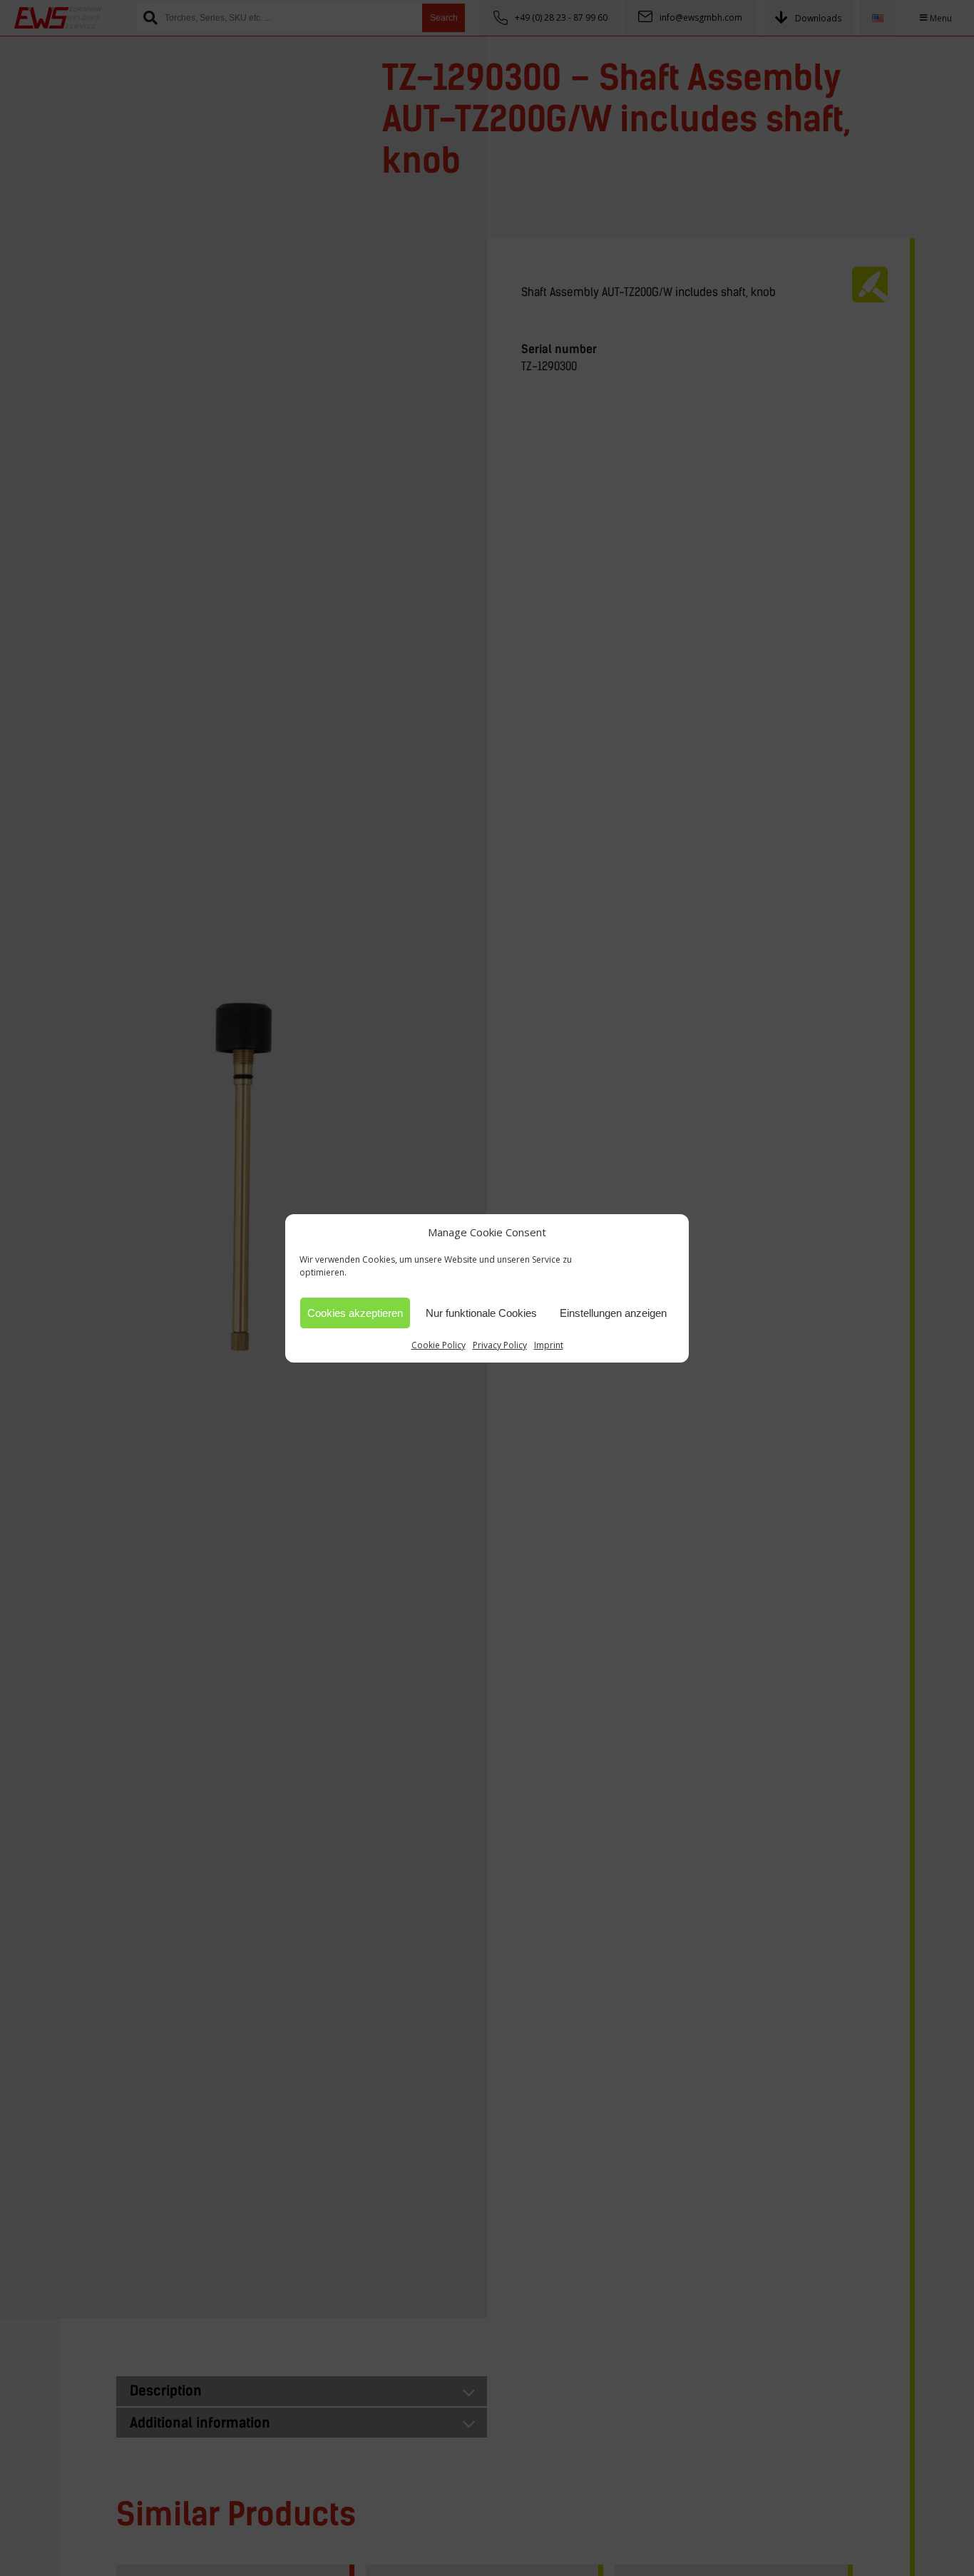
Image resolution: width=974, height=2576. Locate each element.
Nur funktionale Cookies (481, 1312)
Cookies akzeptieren (355, 1312)
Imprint (549, 1345)
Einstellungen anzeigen (613, 1312)
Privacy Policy (500, 1345)
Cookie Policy (439, 1345)
